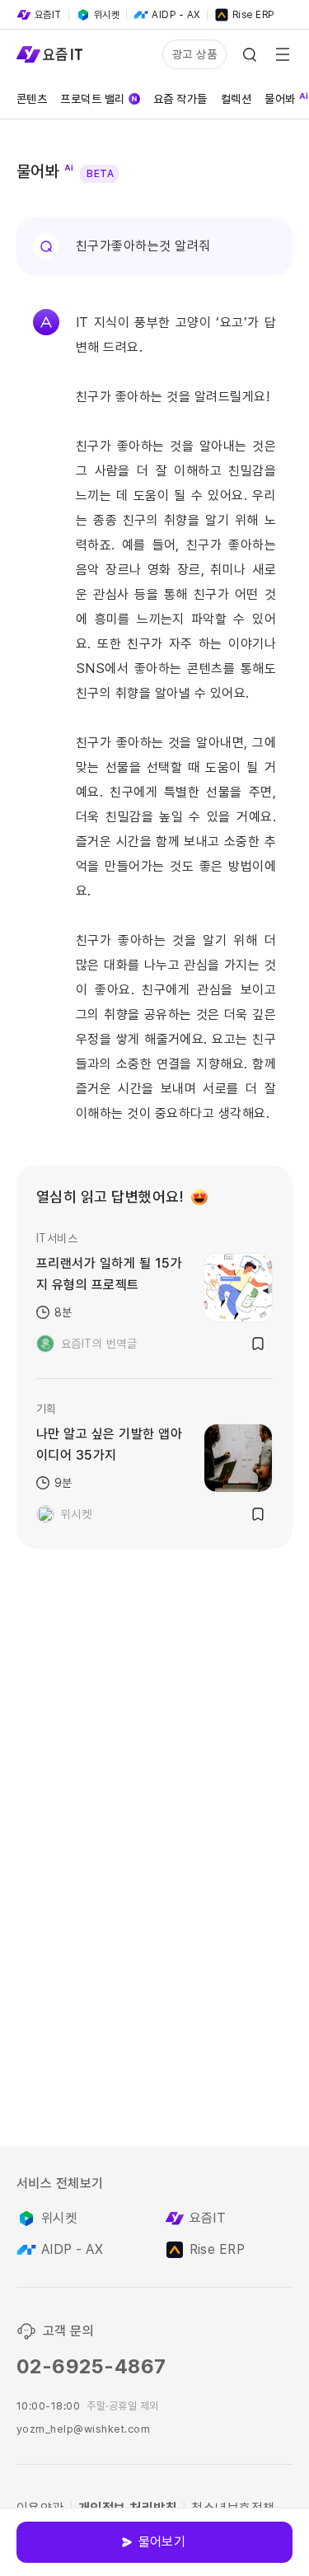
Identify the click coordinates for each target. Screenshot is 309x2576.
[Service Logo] (49, 54)
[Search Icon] (250, 54)
